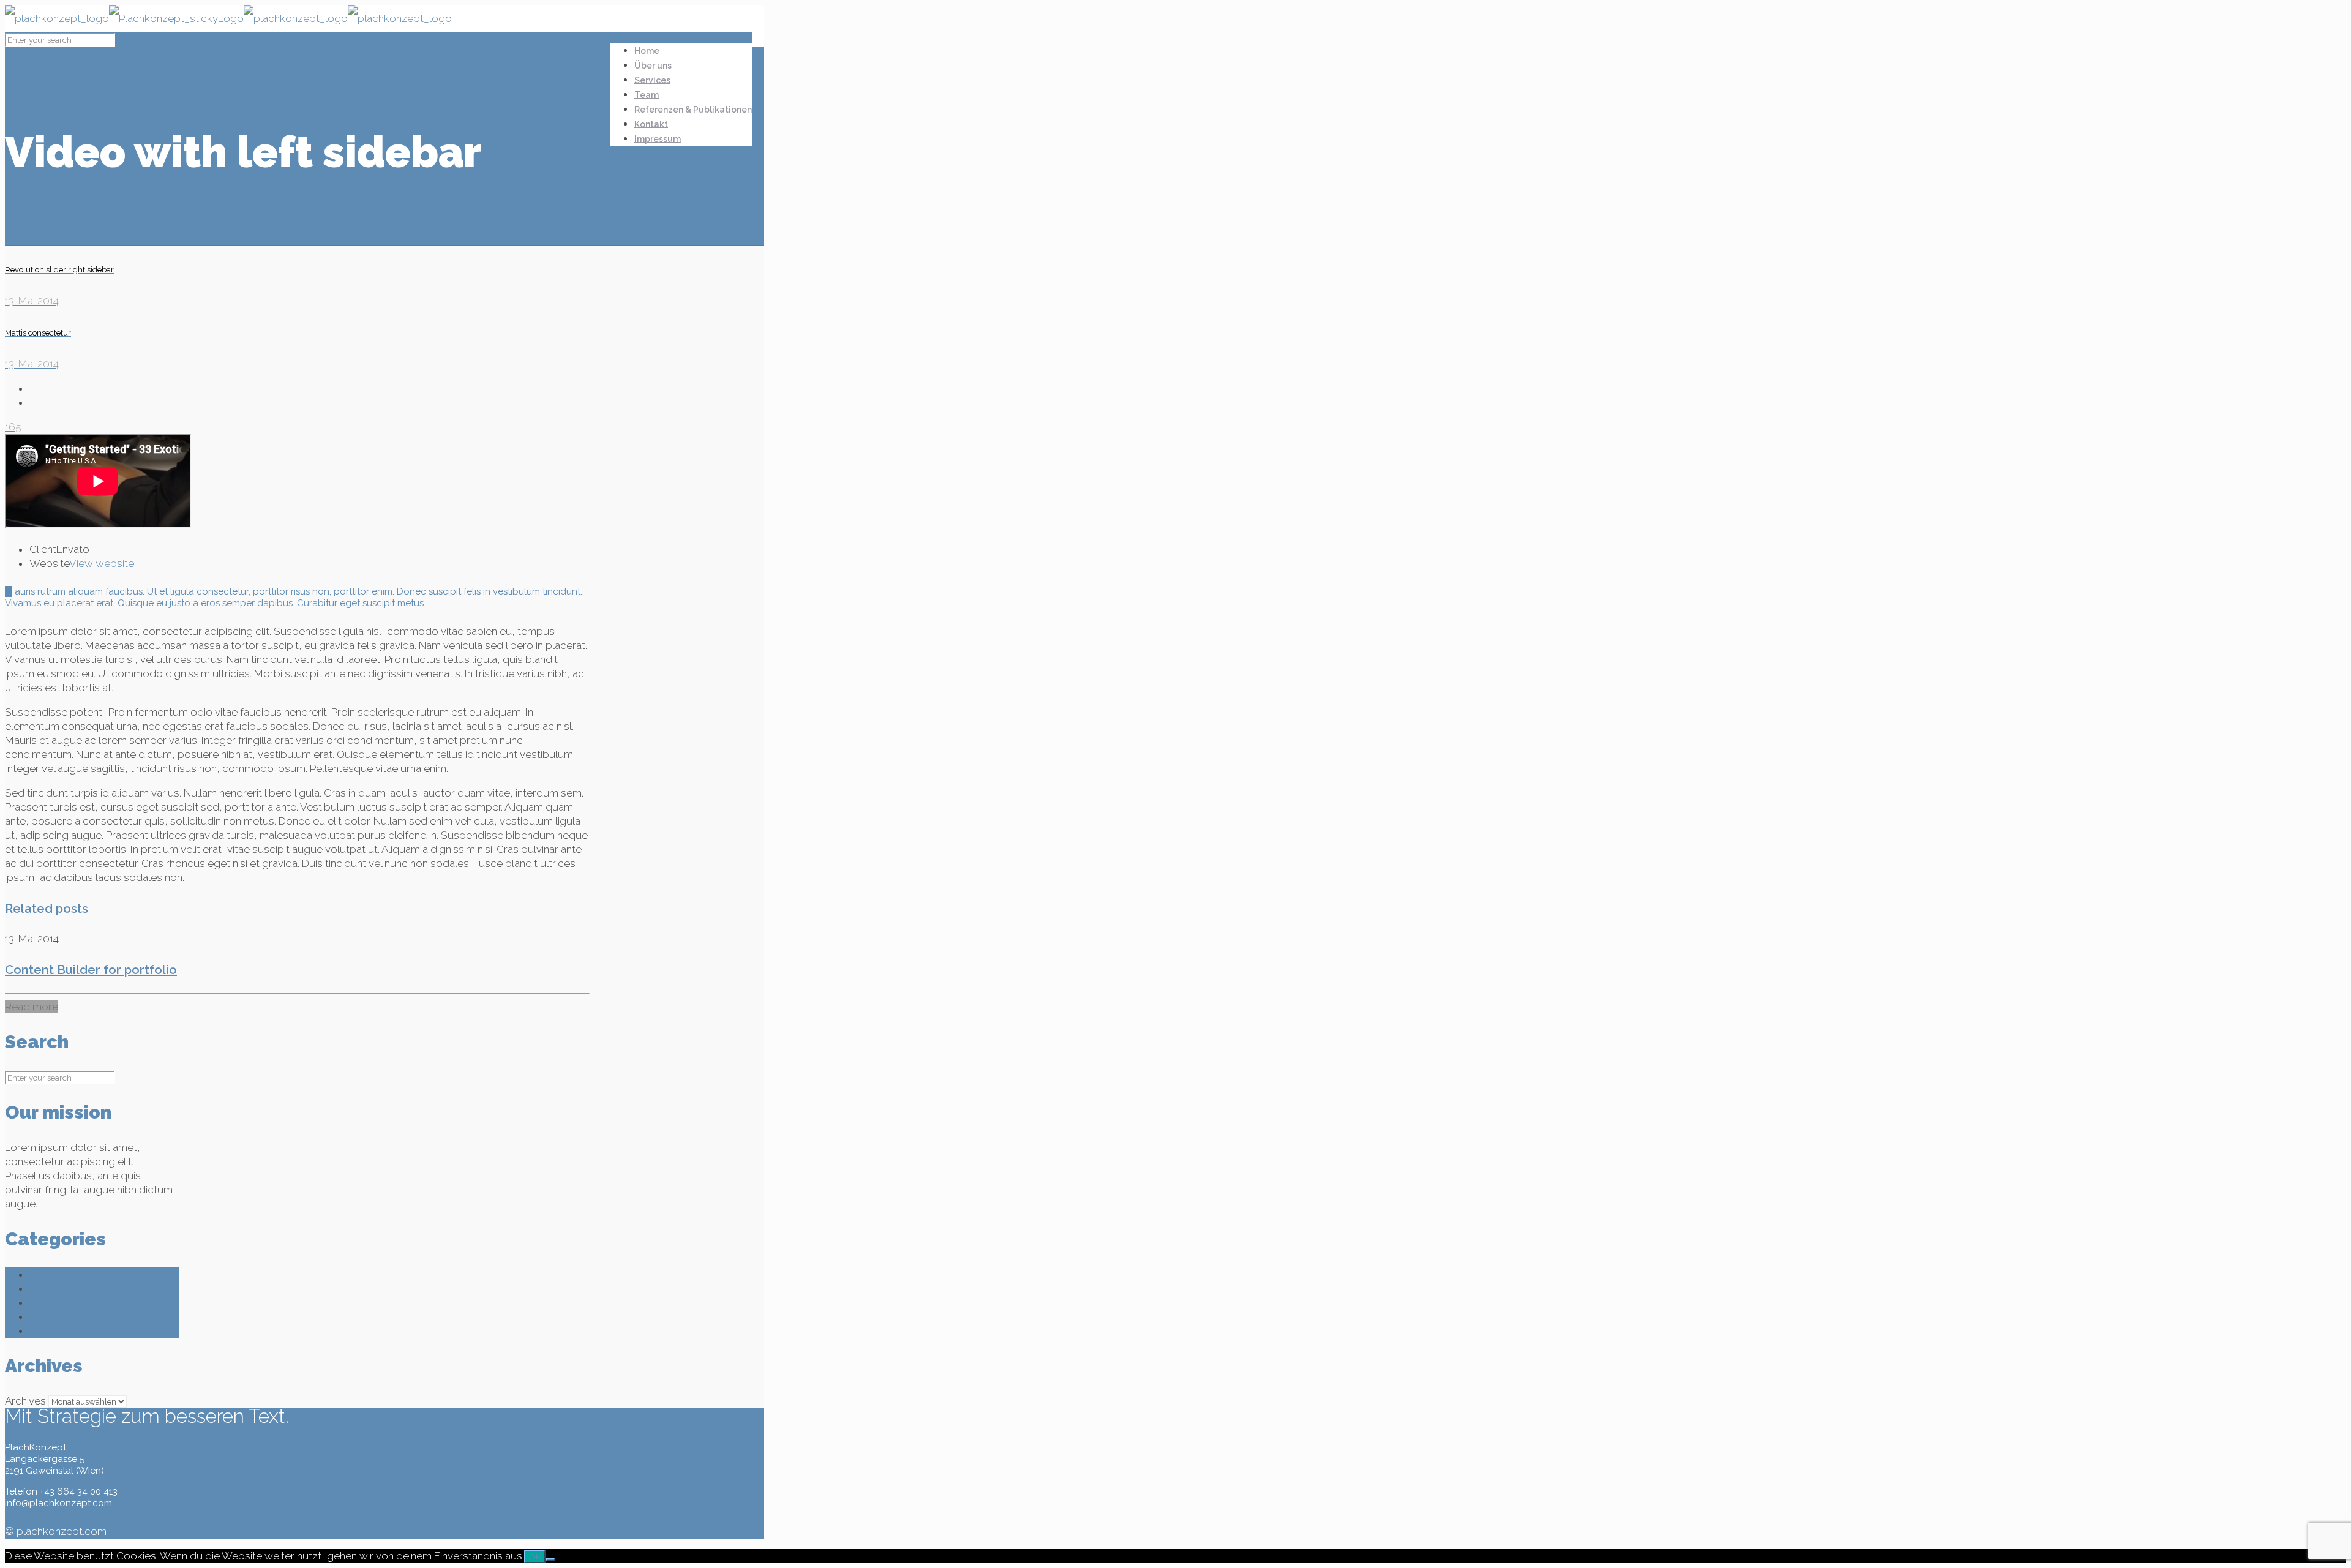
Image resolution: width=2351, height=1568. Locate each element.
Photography (61, 1316)
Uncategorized (65, 1330)
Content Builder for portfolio (91, 970)
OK (535, 1556)
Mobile (46, 1288)
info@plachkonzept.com (58, 1503)
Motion (46, 1302)
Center (46, 1274)
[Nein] (550, 1559)
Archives (25, 1401)
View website (102, 563)
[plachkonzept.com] (228, 18)
